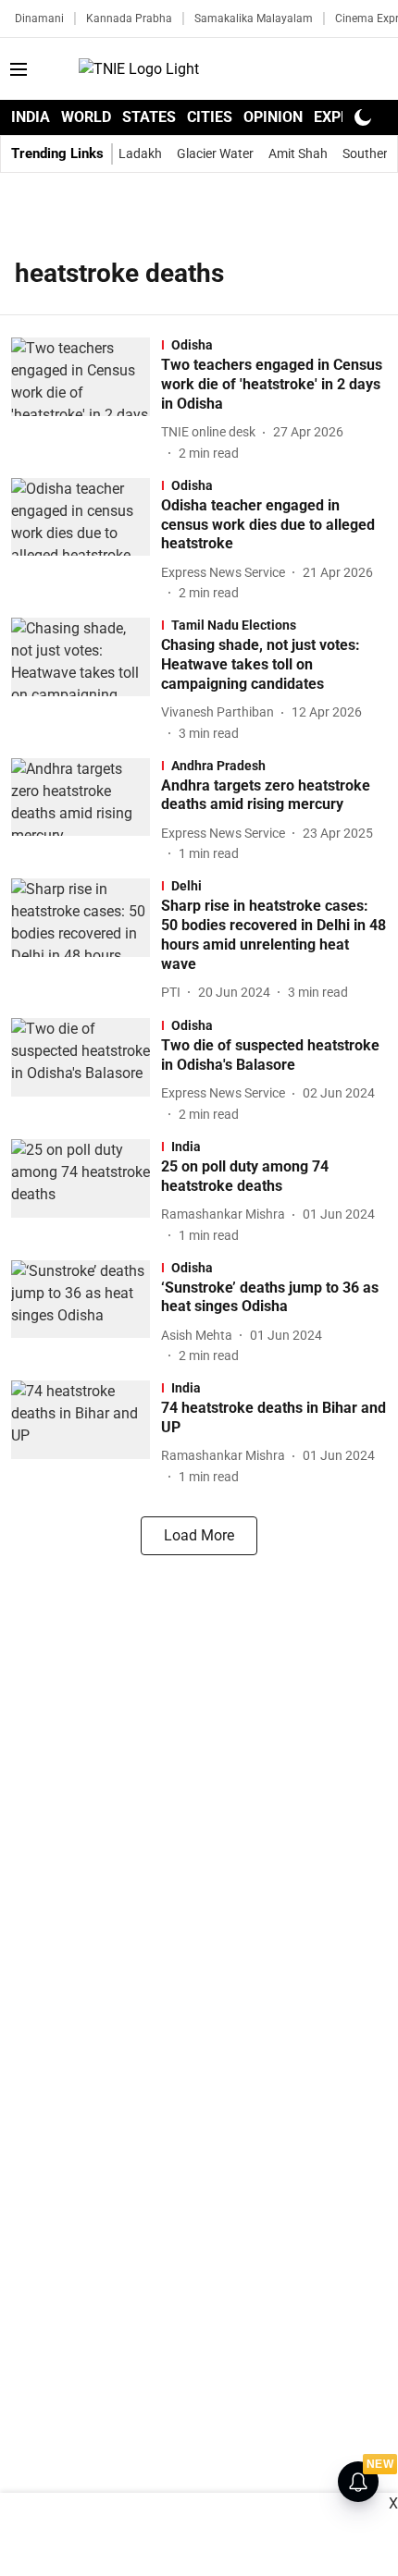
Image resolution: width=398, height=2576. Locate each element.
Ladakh (140, 153)
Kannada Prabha (129, 18)
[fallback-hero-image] (86, 400)
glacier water (215, 153)
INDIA (31, 117)
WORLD (86, 117)
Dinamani (39, 18)
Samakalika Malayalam (254, 18)
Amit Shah (298, 153)
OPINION (273, 117)
